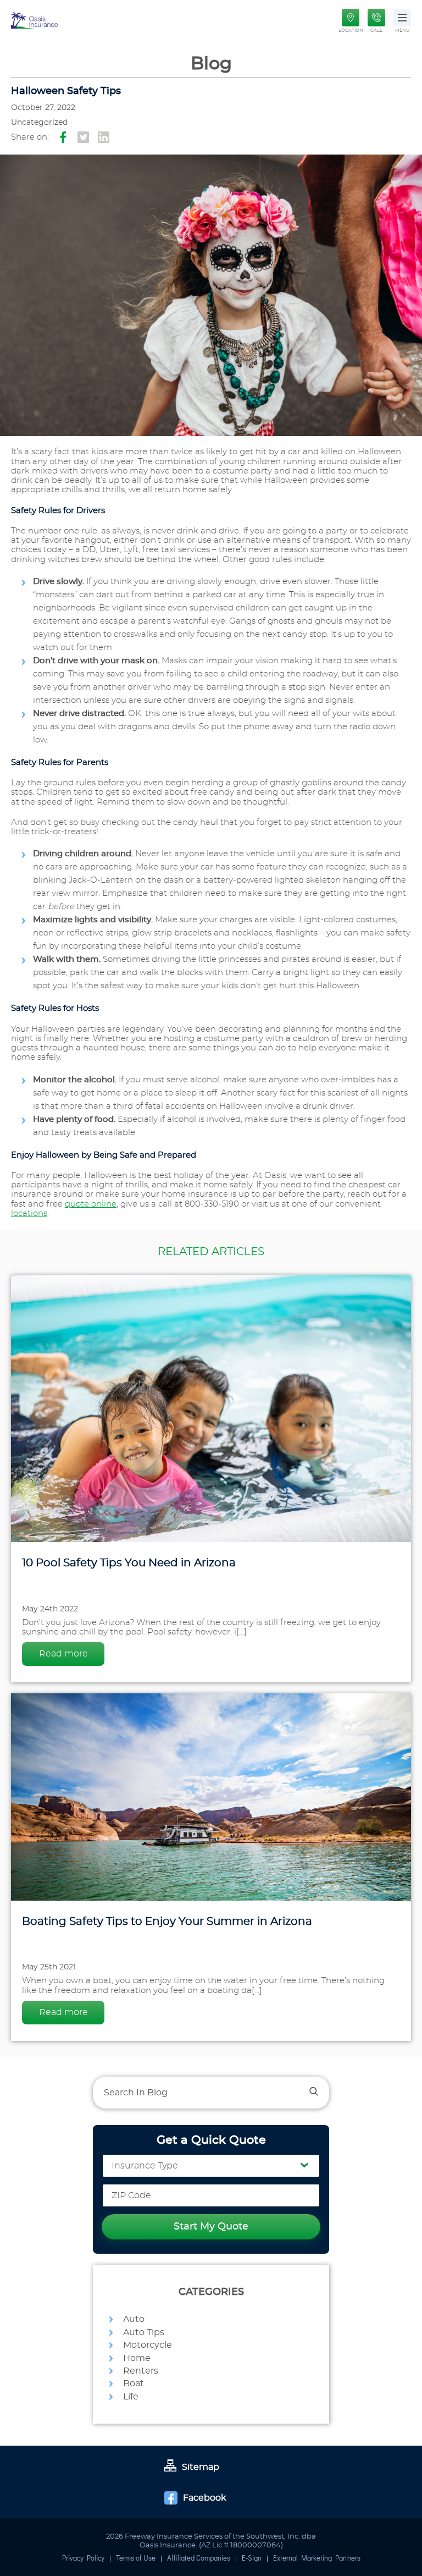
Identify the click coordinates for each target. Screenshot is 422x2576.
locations (29, 1213)
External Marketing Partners (317, 2559)
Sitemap (201, 2467)
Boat (134, 2384)
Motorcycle (148, 2345)
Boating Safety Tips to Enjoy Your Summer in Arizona (167, 1922)
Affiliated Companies (199, 2559)
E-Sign (252, 2559)
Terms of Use (136, 2559)
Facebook (205, 2498)
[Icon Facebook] (63, 138)
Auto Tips (144, 2332)
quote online (91, 1204)
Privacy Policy (83, 2559)
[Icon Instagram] (104, 138)
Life (131, 2397)
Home (137, 2358)
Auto (134, 2319)
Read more (63, 1654)
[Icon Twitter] (83, 138)
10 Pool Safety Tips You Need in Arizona (129, 1563)
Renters (141, 2371)
